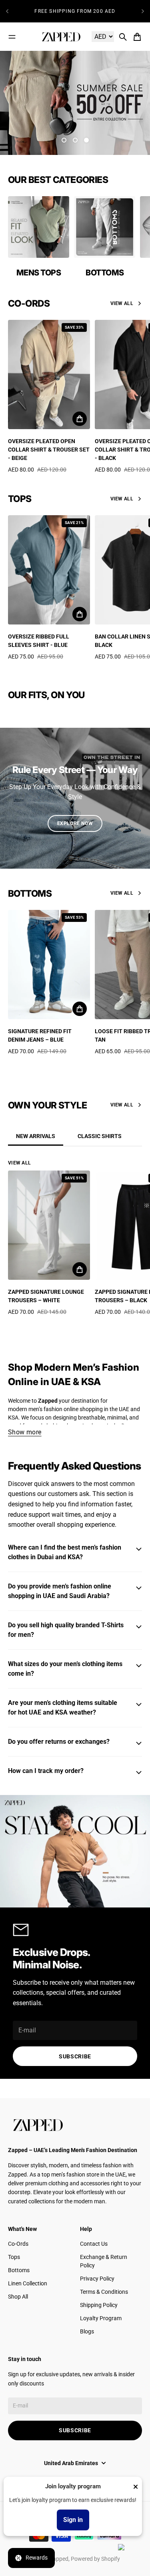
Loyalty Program (101, 2318)
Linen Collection (28, 2283)
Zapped (59, 2559)
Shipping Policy (99, 2305)
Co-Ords (18, 2244)
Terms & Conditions (104, 2292)
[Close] (136, 2487)
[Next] (143, 11)
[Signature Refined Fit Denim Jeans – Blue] (49, 965)
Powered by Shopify (95, 2559)
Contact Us (94, 2244)
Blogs (87, 2331)
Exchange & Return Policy (104, 2261)
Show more (25, 1432)
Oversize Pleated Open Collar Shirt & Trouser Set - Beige (49, 450)
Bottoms (19, 2270)
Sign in (73, 2520)
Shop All (18, 2297)
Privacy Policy (97, 2279)
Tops (14, 2257)
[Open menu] (12, 37)
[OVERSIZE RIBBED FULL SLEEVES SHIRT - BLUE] (49, 570)
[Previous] (7, 11)
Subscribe (75, 2056)
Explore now (75, 823)
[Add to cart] (80, 419)
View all (122, 303)
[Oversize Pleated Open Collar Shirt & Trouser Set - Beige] (49, 374)
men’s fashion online (53, 1409)
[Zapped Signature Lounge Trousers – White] (49, 1225)
